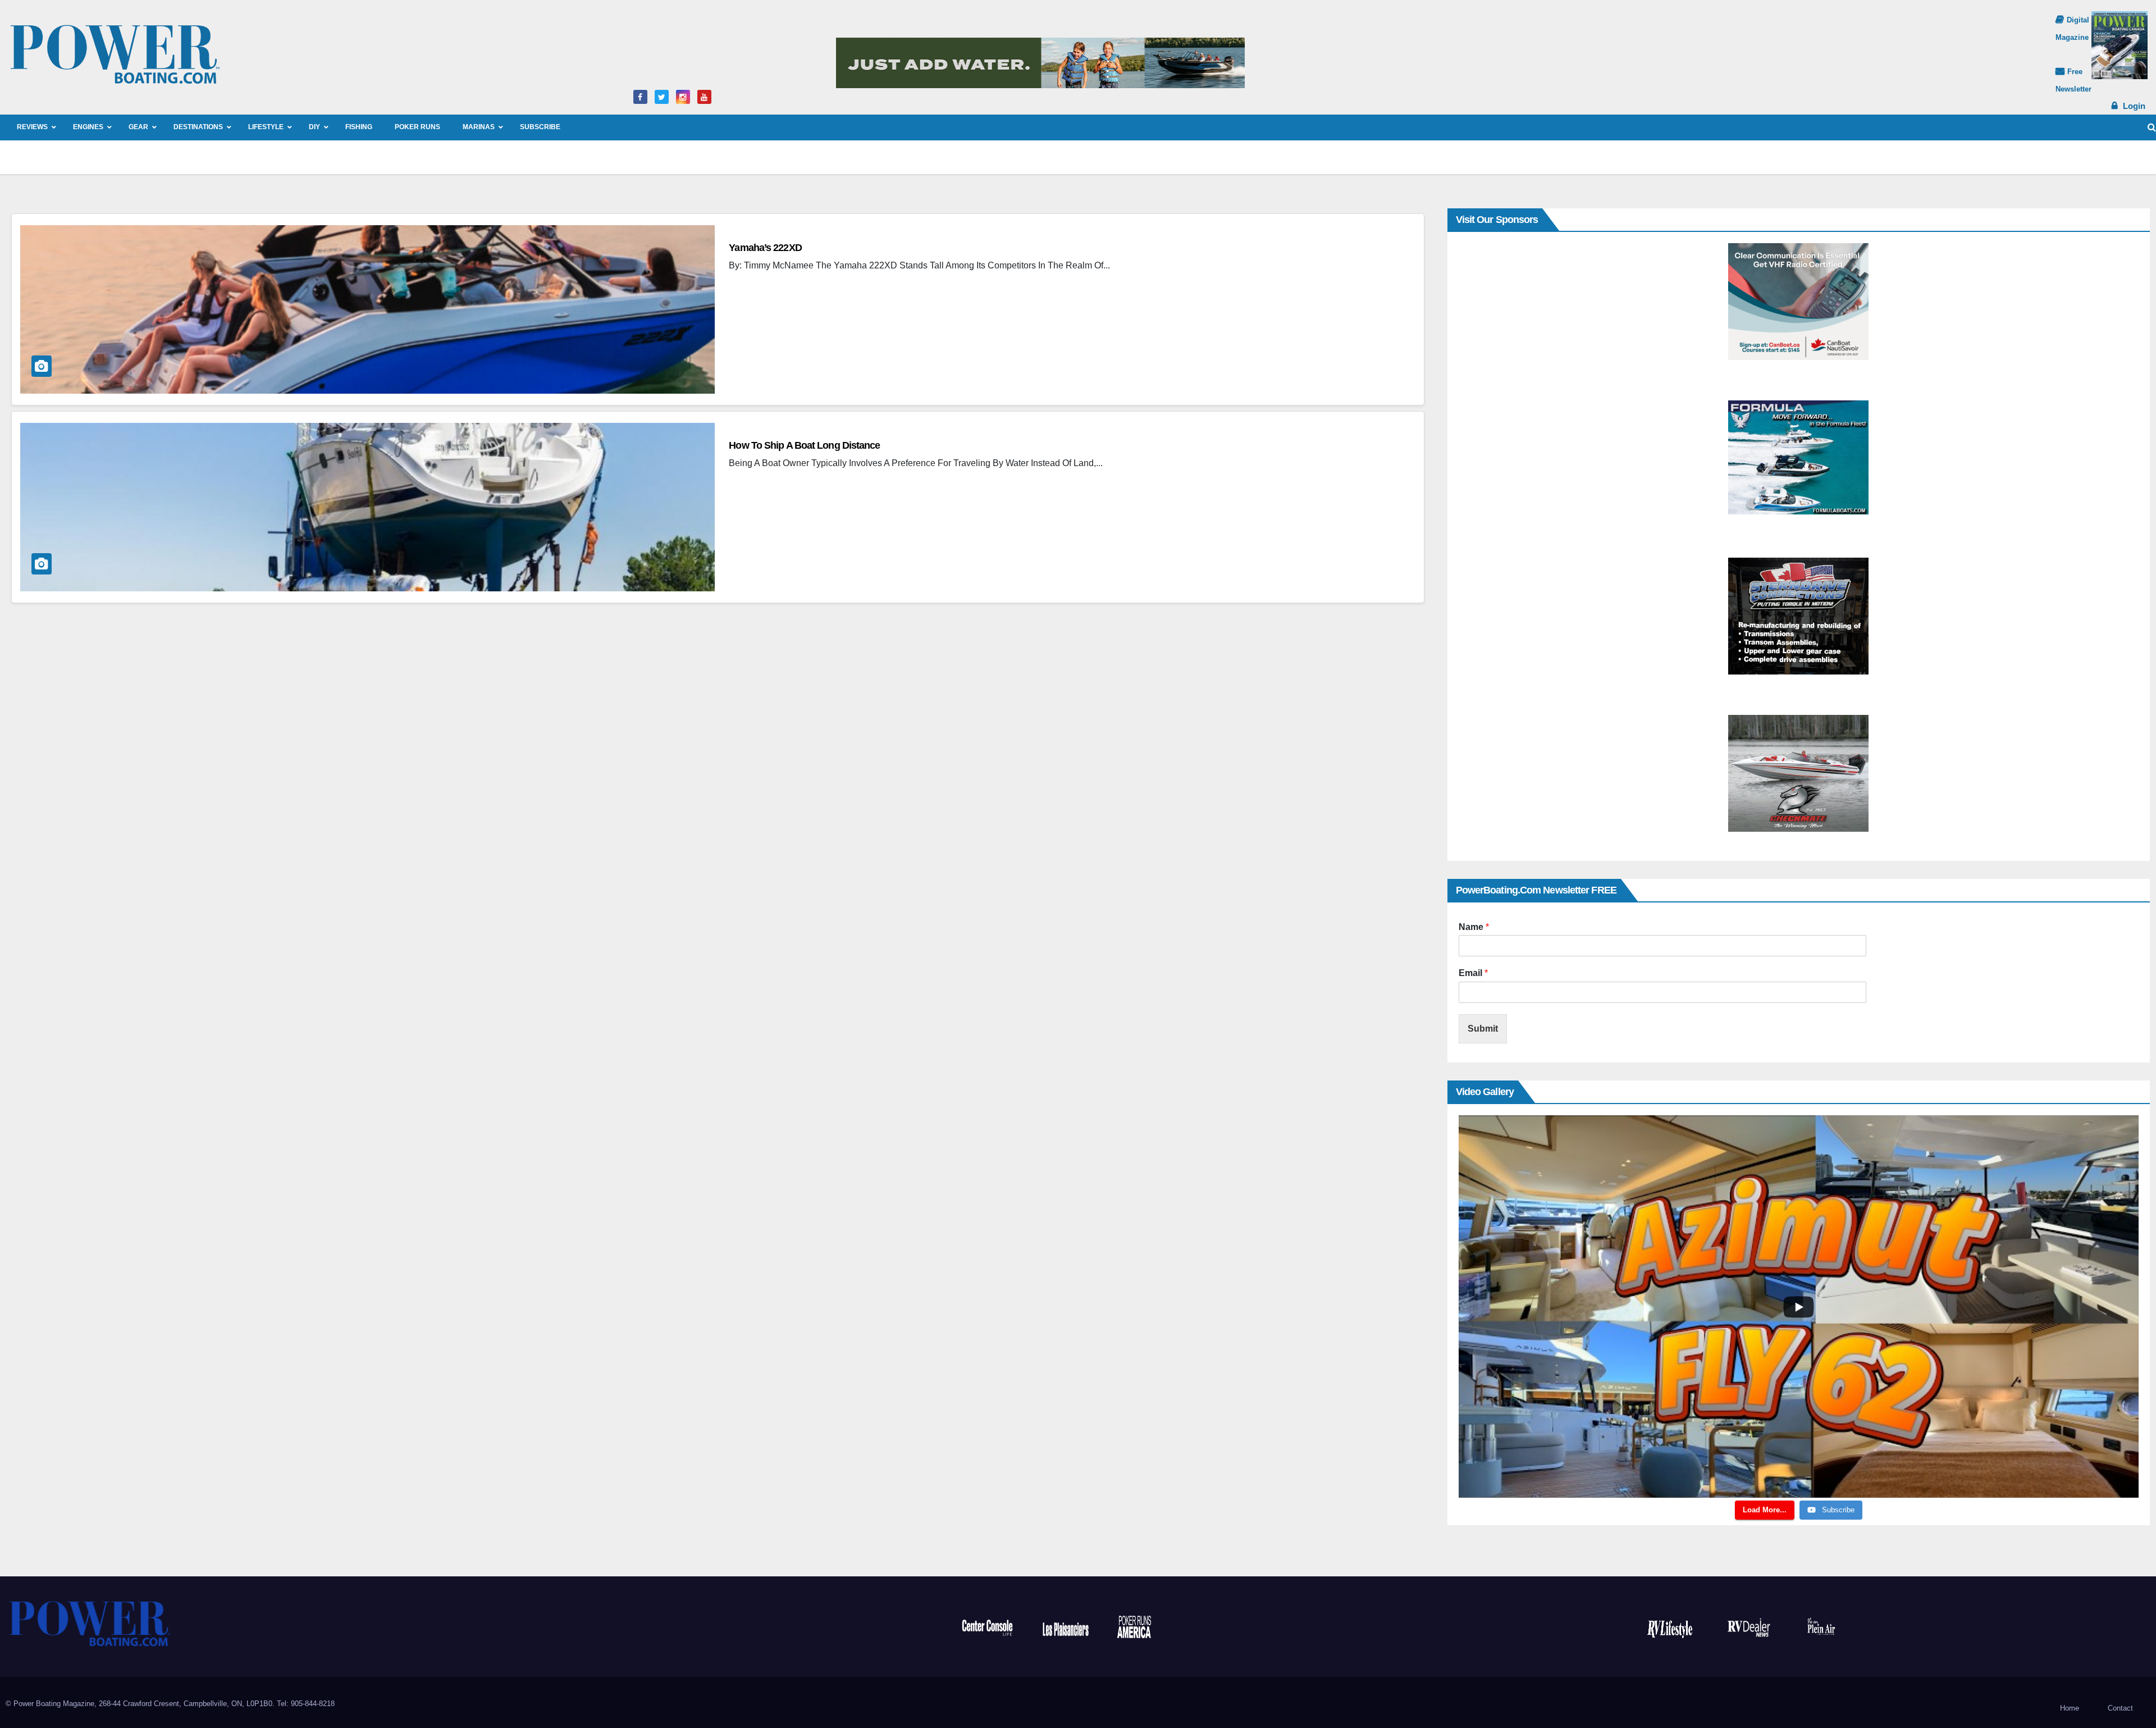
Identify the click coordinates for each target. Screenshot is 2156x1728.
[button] (2152, 127)
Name (1474, 927)
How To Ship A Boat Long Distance (804, 445)
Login (2134, 106)
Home (2070, 1708)
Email (1473, 973)
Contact (2120, 1708)
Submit (1483, 1029)
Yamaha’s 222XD (765, 248)
